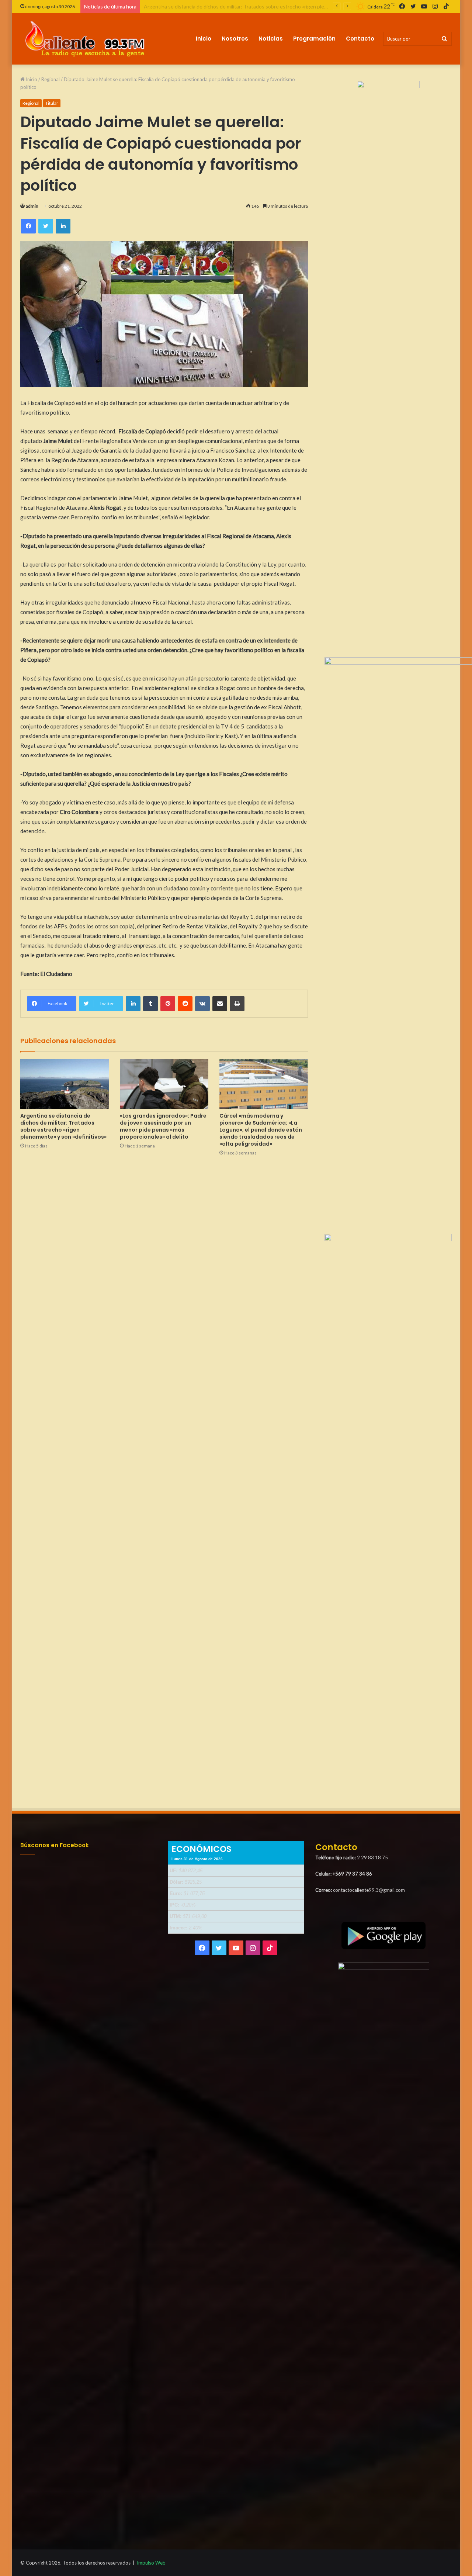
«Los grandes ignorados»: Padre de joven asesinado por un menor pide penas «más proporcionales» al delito (163, 1126)
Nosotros (235, 39)
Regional (51, 79)
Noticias (271, 39)
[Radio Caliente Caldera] (88, 39)
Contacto (360, 39)
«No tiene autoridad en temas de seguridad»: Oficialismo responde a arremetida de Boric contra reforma (263, 6)
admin (32, 206)
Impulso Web (151, 2563)
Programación (314, 39)
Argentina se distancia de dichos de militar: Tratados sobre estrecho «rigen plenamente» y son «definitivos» (63, 1126)
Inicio (204, 39)
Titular (52, 103)
